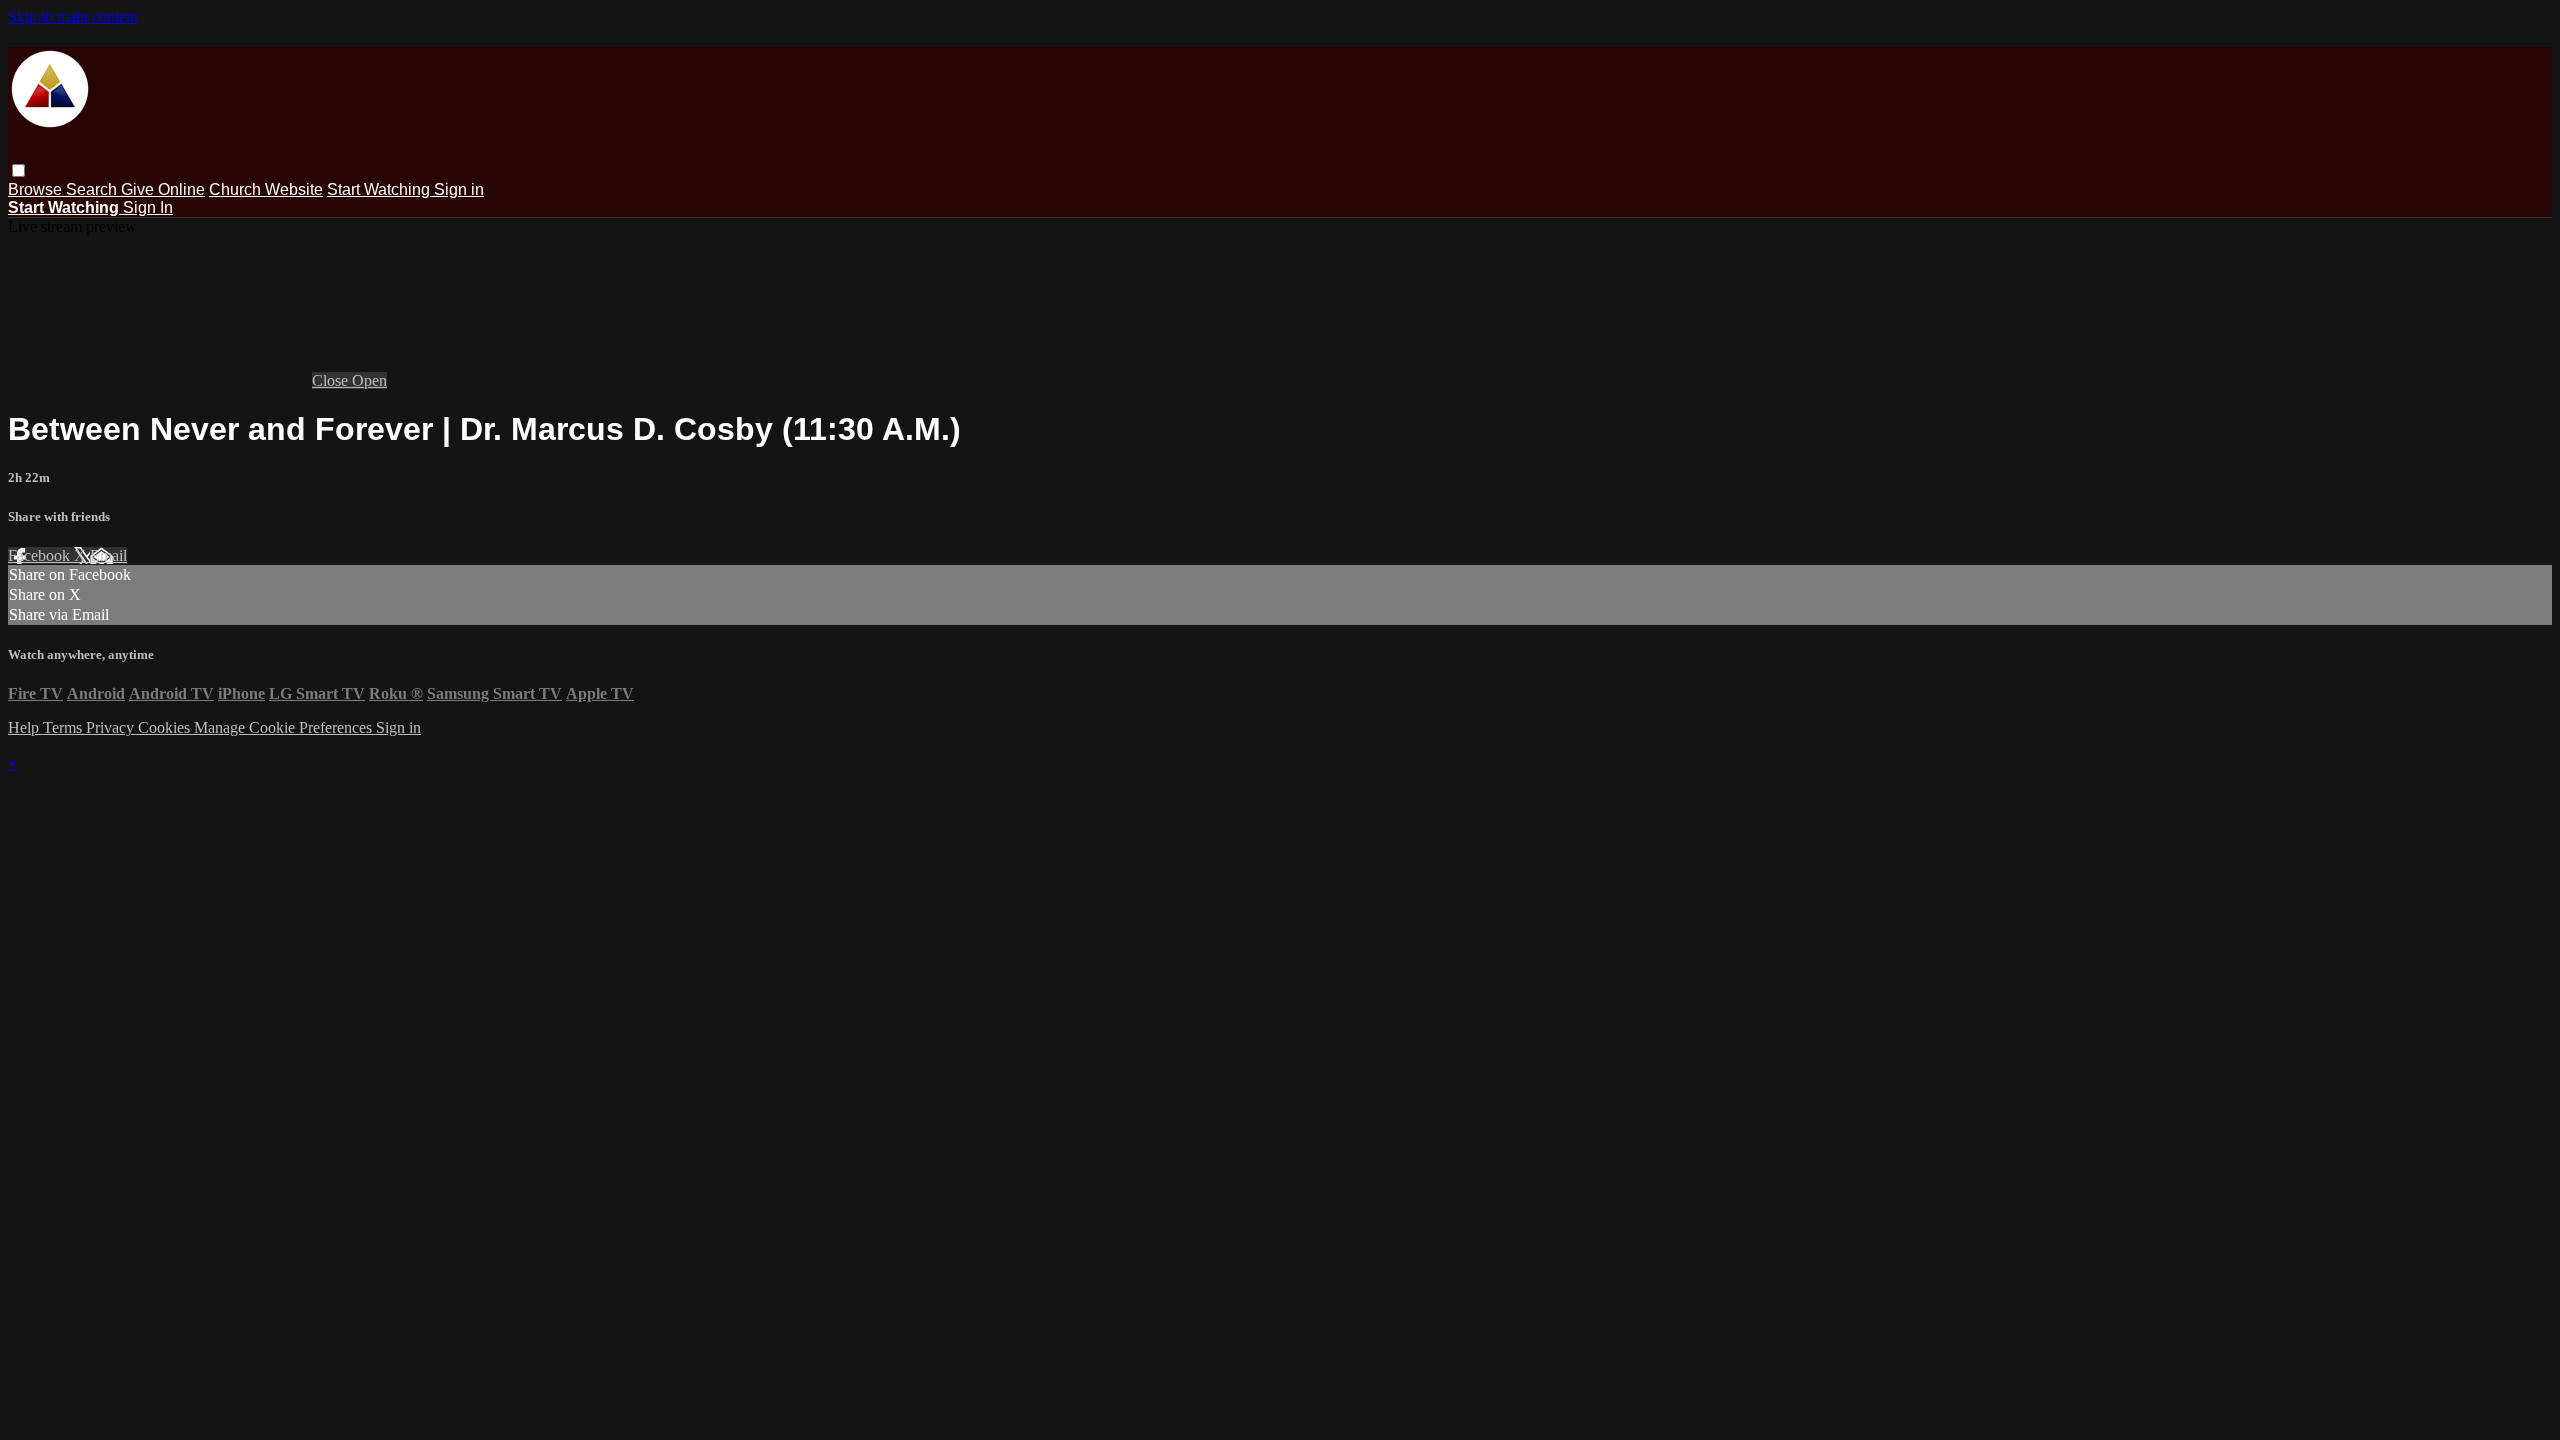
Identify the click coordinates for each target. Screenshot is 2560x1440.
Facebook (41, 555)
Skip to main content (73, 16)
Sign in (459, 189)
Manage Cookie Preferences (285, 727)
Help (25, 727)
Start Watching (380, 189)
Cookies (166, 727)
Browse (37, 189)
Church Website (266, 189)
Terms (64, 727)
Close (332, 380)
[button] (18, 170)
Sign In (148, 207)
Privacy (112, 727)
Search (93, 189)
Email (108, 555)
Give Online (163, 189)
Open (369, 380)
